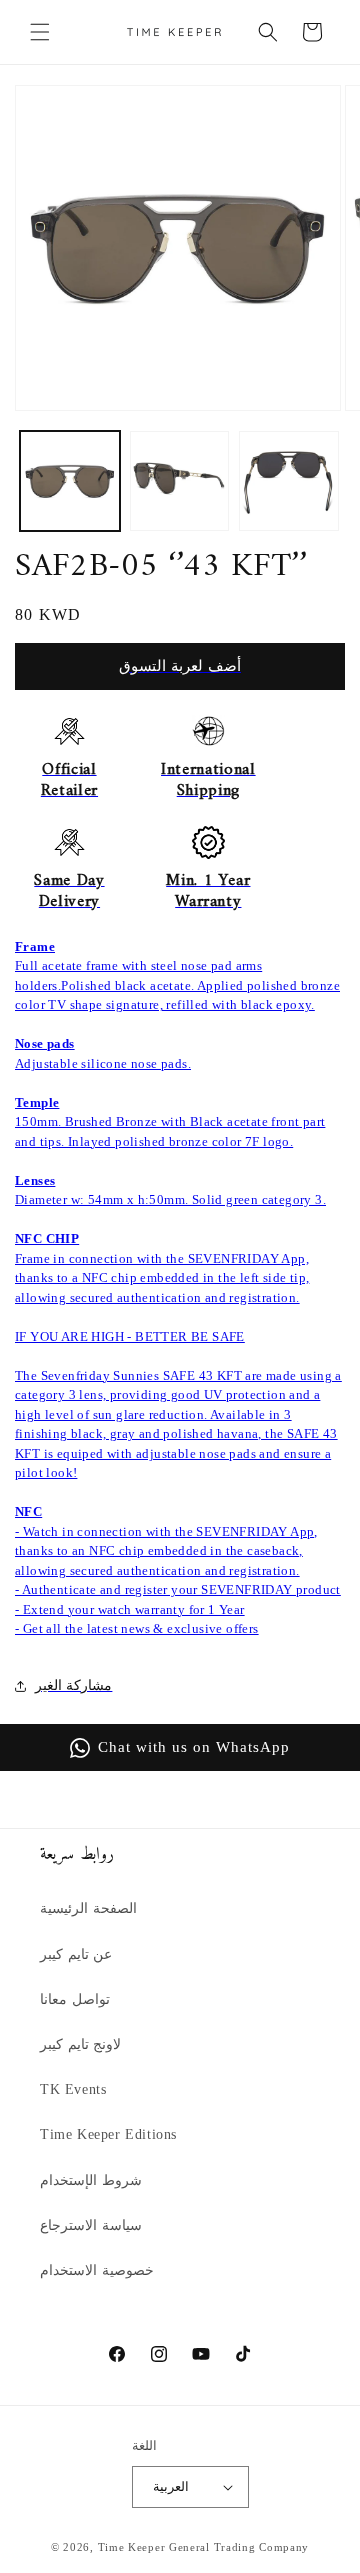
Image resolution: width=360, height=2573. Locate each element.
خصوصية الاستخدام (97, 2270)
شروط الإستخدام (91, 2180)
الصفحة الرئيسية (88, 1908)
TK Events (73, 2089)
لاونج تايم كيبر (80, 2044)
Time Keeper (132, 2547)
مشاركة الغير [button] (73, 1685)
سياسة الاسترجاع (91, 2225)
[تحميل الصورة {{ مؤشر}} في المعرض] (70, 481)
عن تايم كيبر (76, 1954)
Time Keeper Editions (108, 2134)
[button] (40, 32)
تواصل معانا (75, 1999)
